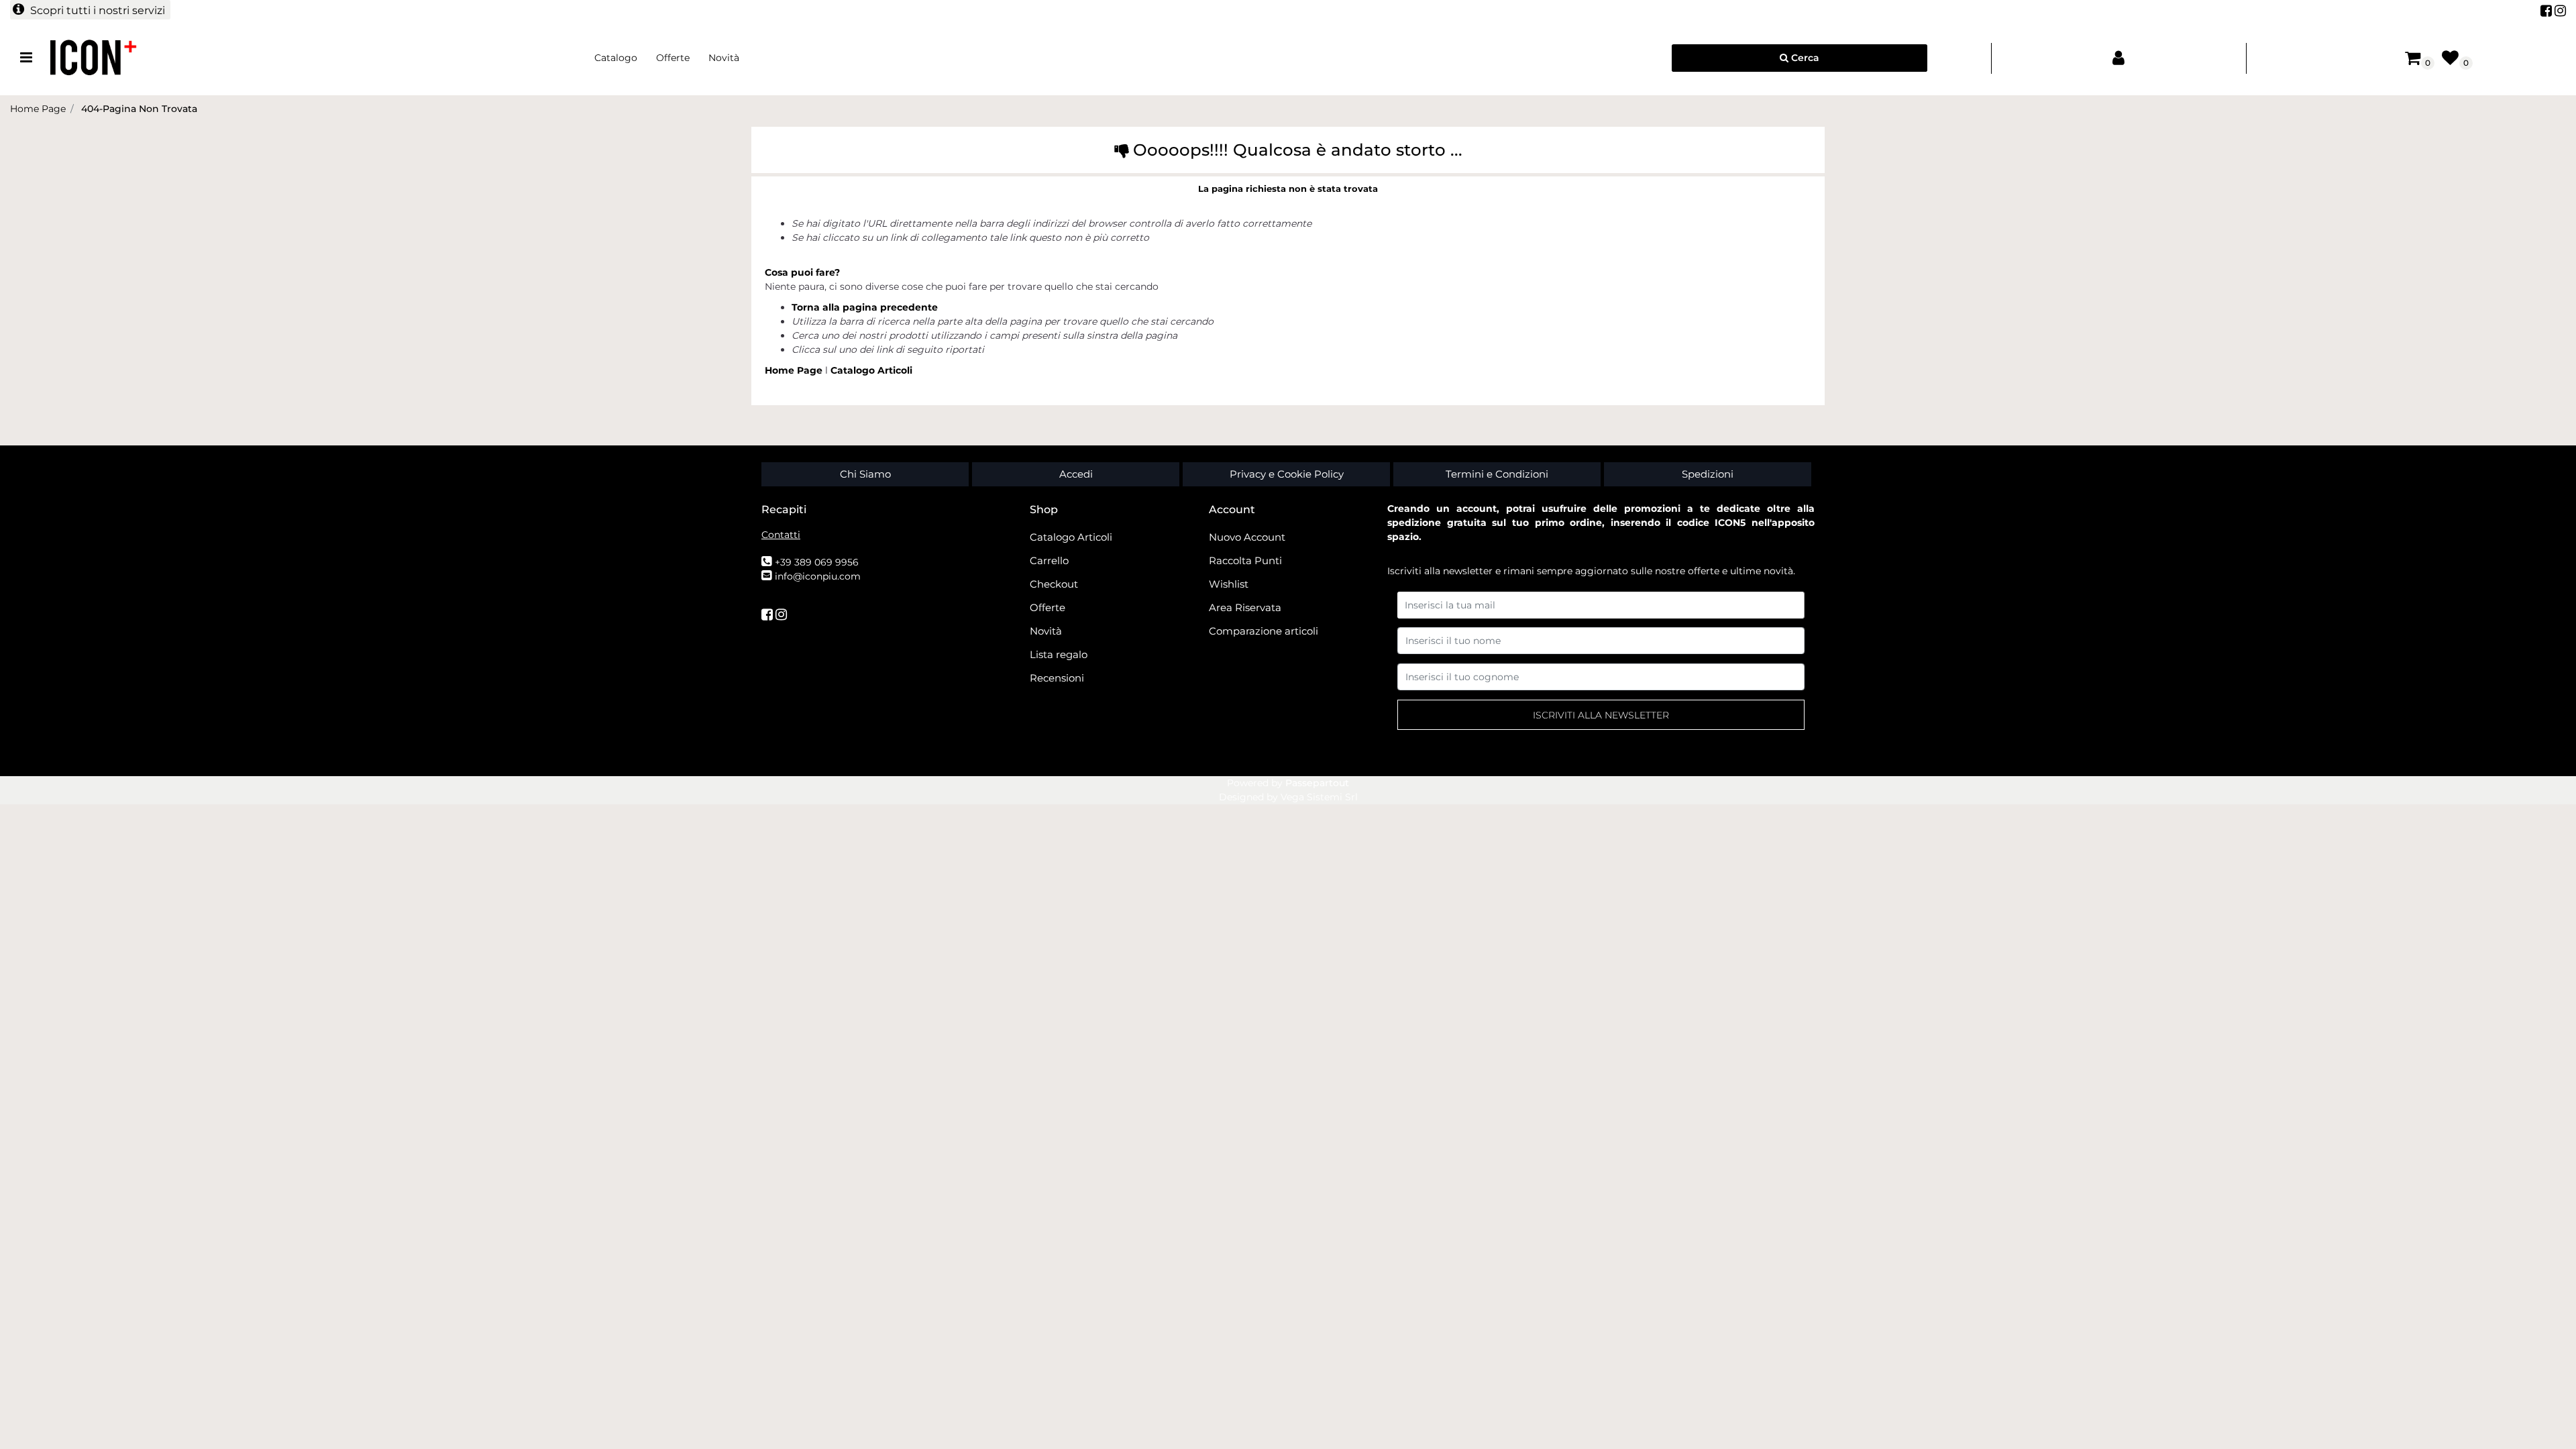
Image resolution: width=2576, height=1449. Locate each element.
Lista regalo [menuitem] (1059, 654)
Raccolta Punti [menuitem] (1245, 560)
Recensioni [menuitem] (1057, 678)
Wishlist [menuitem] (1229, 584)
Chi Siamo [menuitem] (865, 474)
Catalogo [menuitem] (616, 58)
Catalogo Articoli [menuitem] (1071, 537)
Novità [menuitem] (724, 58)
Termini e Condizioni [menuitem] (1497, 474)
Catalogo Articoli (871, 370)
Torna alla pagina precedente (865, 307)
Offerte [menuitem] (673, 58)
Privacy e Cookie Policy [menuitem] (1287, 474)
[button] (1601, 715)
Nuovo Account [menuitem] (1247, 537)
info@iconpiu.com (818, 576)
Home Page (795, 370)
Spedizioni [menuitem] (1708, 474)
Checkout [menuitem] (1054, 584)
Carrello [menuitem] (1049, 560)
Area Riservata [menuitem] (1245, 607)
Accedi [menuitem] (1076, 474)
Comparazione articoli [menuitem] (1264, 631)
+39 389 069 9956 (817, 562)
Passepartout (1317, 783)
